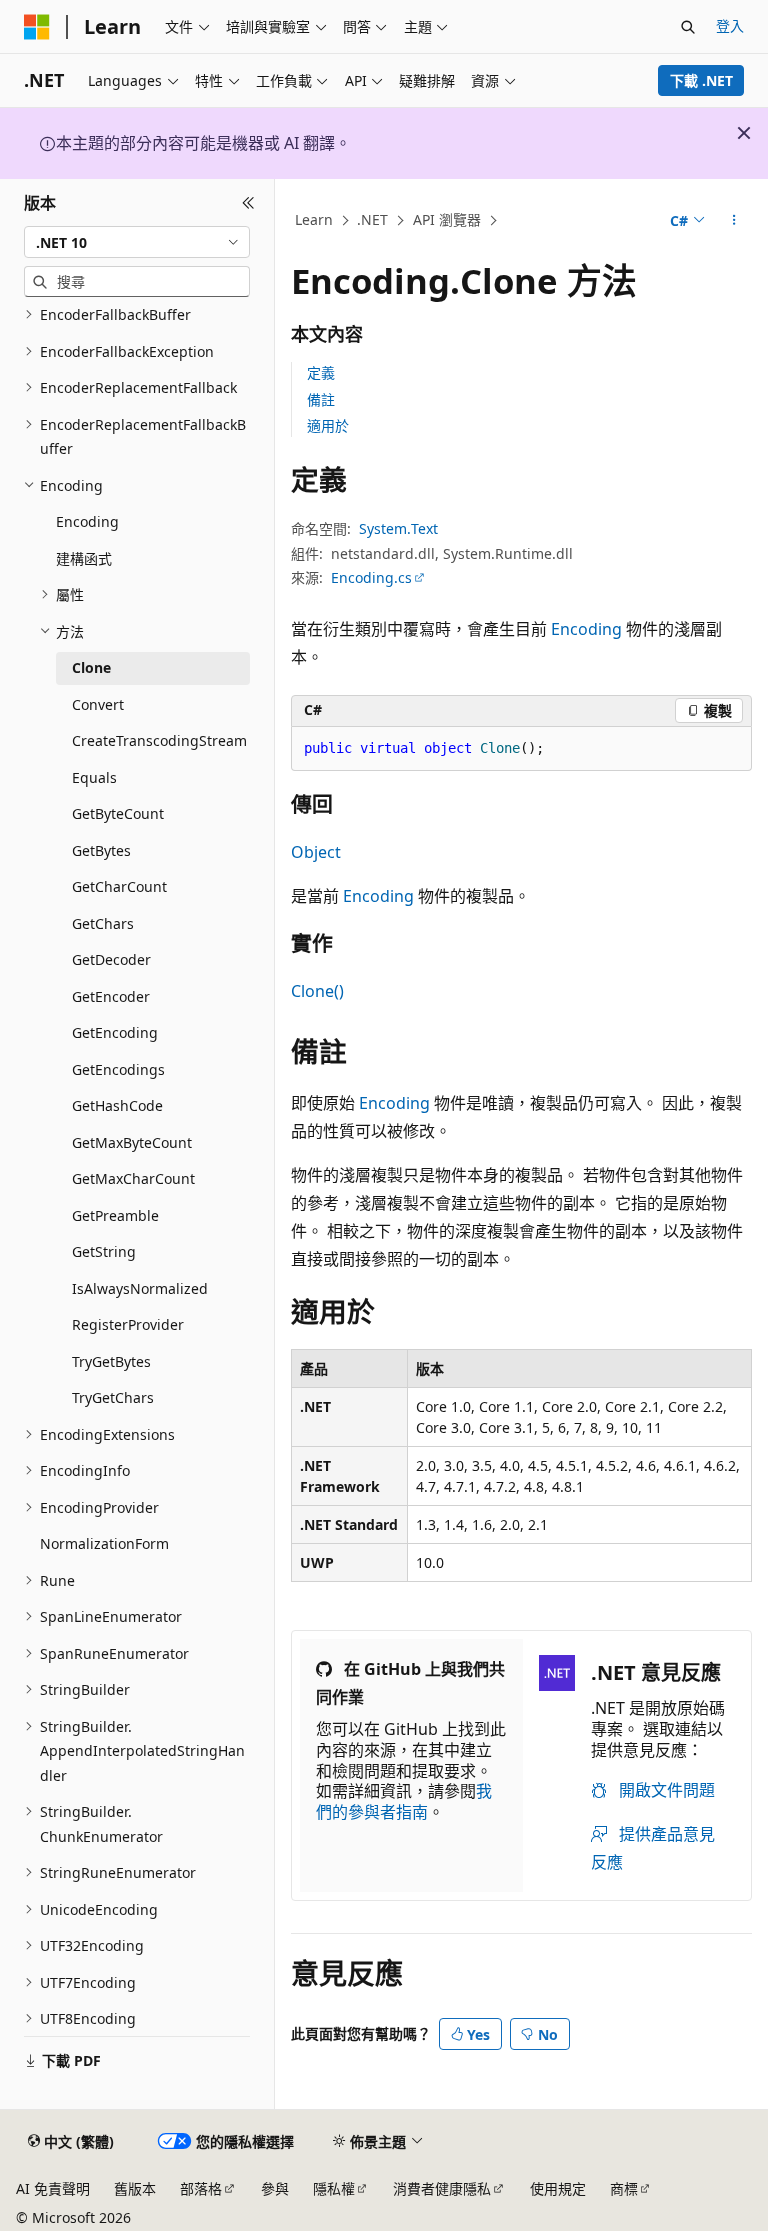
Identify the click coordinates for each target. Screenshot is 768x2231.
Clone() (317, 991)
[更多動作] (734, 221)
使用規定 (558, 2188)
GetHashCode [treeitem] (117, 1105)
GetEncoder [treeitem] (111, 996)
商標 (624, 2188)
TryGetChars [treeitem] (113, 1397)
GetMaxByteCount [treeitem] (132, 1142)
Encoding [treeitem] (87, 521)
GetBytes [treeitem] (101, 850)
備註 (321, 399)
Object (316, 852)
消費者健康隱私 (442, 2188)
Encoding (586, 629)
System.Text (398, 528)
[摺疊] (248, 203)
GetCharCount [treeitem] (119, 886)
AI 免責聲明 (53, 2188)
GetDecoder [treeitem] (111, 959)
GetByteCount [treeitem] (118, 813)
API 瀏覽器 (447, 219)
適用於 (328, 425)
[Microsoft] (37, 27)
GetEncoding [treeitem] (115, 1032)
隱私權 (334, 2188)
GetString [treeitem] (104, 1251)
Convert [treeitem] (98, 704)
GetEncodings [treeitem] (118, 1069)
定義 (321, 372)
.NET (372, 219)
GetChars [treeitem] (103, 923)
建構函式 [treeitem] (84, 558)
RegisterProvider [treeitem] (128, 1324)
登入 (730, 25)
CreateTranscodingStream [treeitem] (159, 740)
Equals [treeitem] (94, 777)
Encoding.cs (371, 577)
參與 (275, 2188)
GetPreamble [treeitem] (115, 1215)
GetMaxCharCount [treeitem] (133, 1178)
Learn (314, 219)
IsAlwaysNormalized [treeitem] (140, 1288)
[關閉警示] (744, 133)
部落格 (201, 2188)
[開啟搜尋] (688, 27)
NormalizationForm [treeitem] (104, 1543)
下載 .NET (701, 80)
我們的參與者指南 (404, 1801)
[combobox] (137, 242)
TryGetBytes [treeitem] (111, 1361)
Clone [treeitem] (91, 667)
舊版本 (135, 2188)
